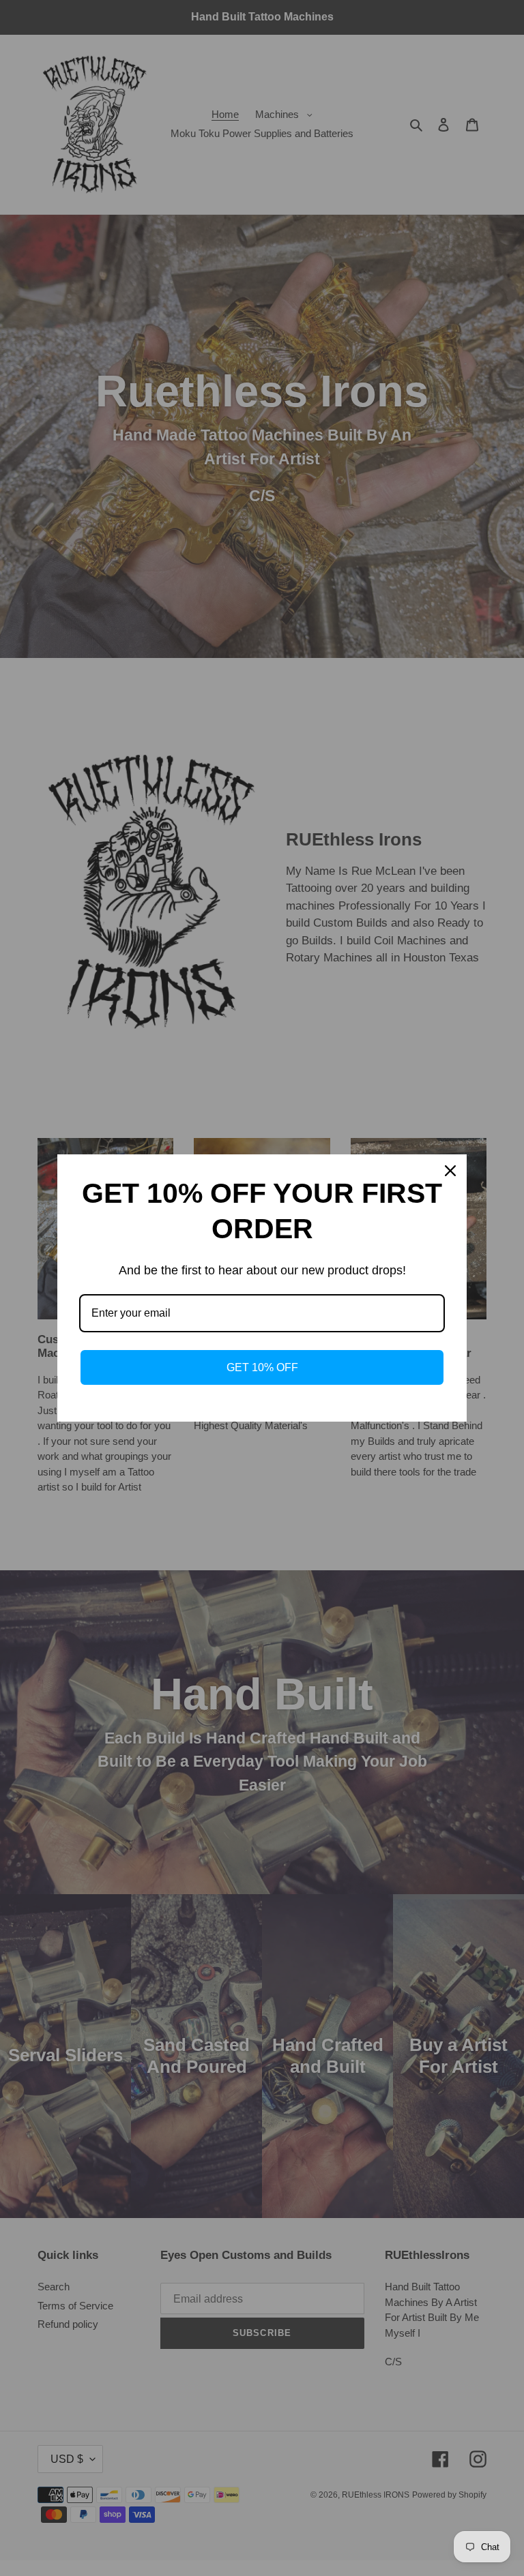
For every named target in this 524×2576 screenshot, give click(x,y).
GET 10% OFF (262, 1367)
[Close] (450, 1171)
